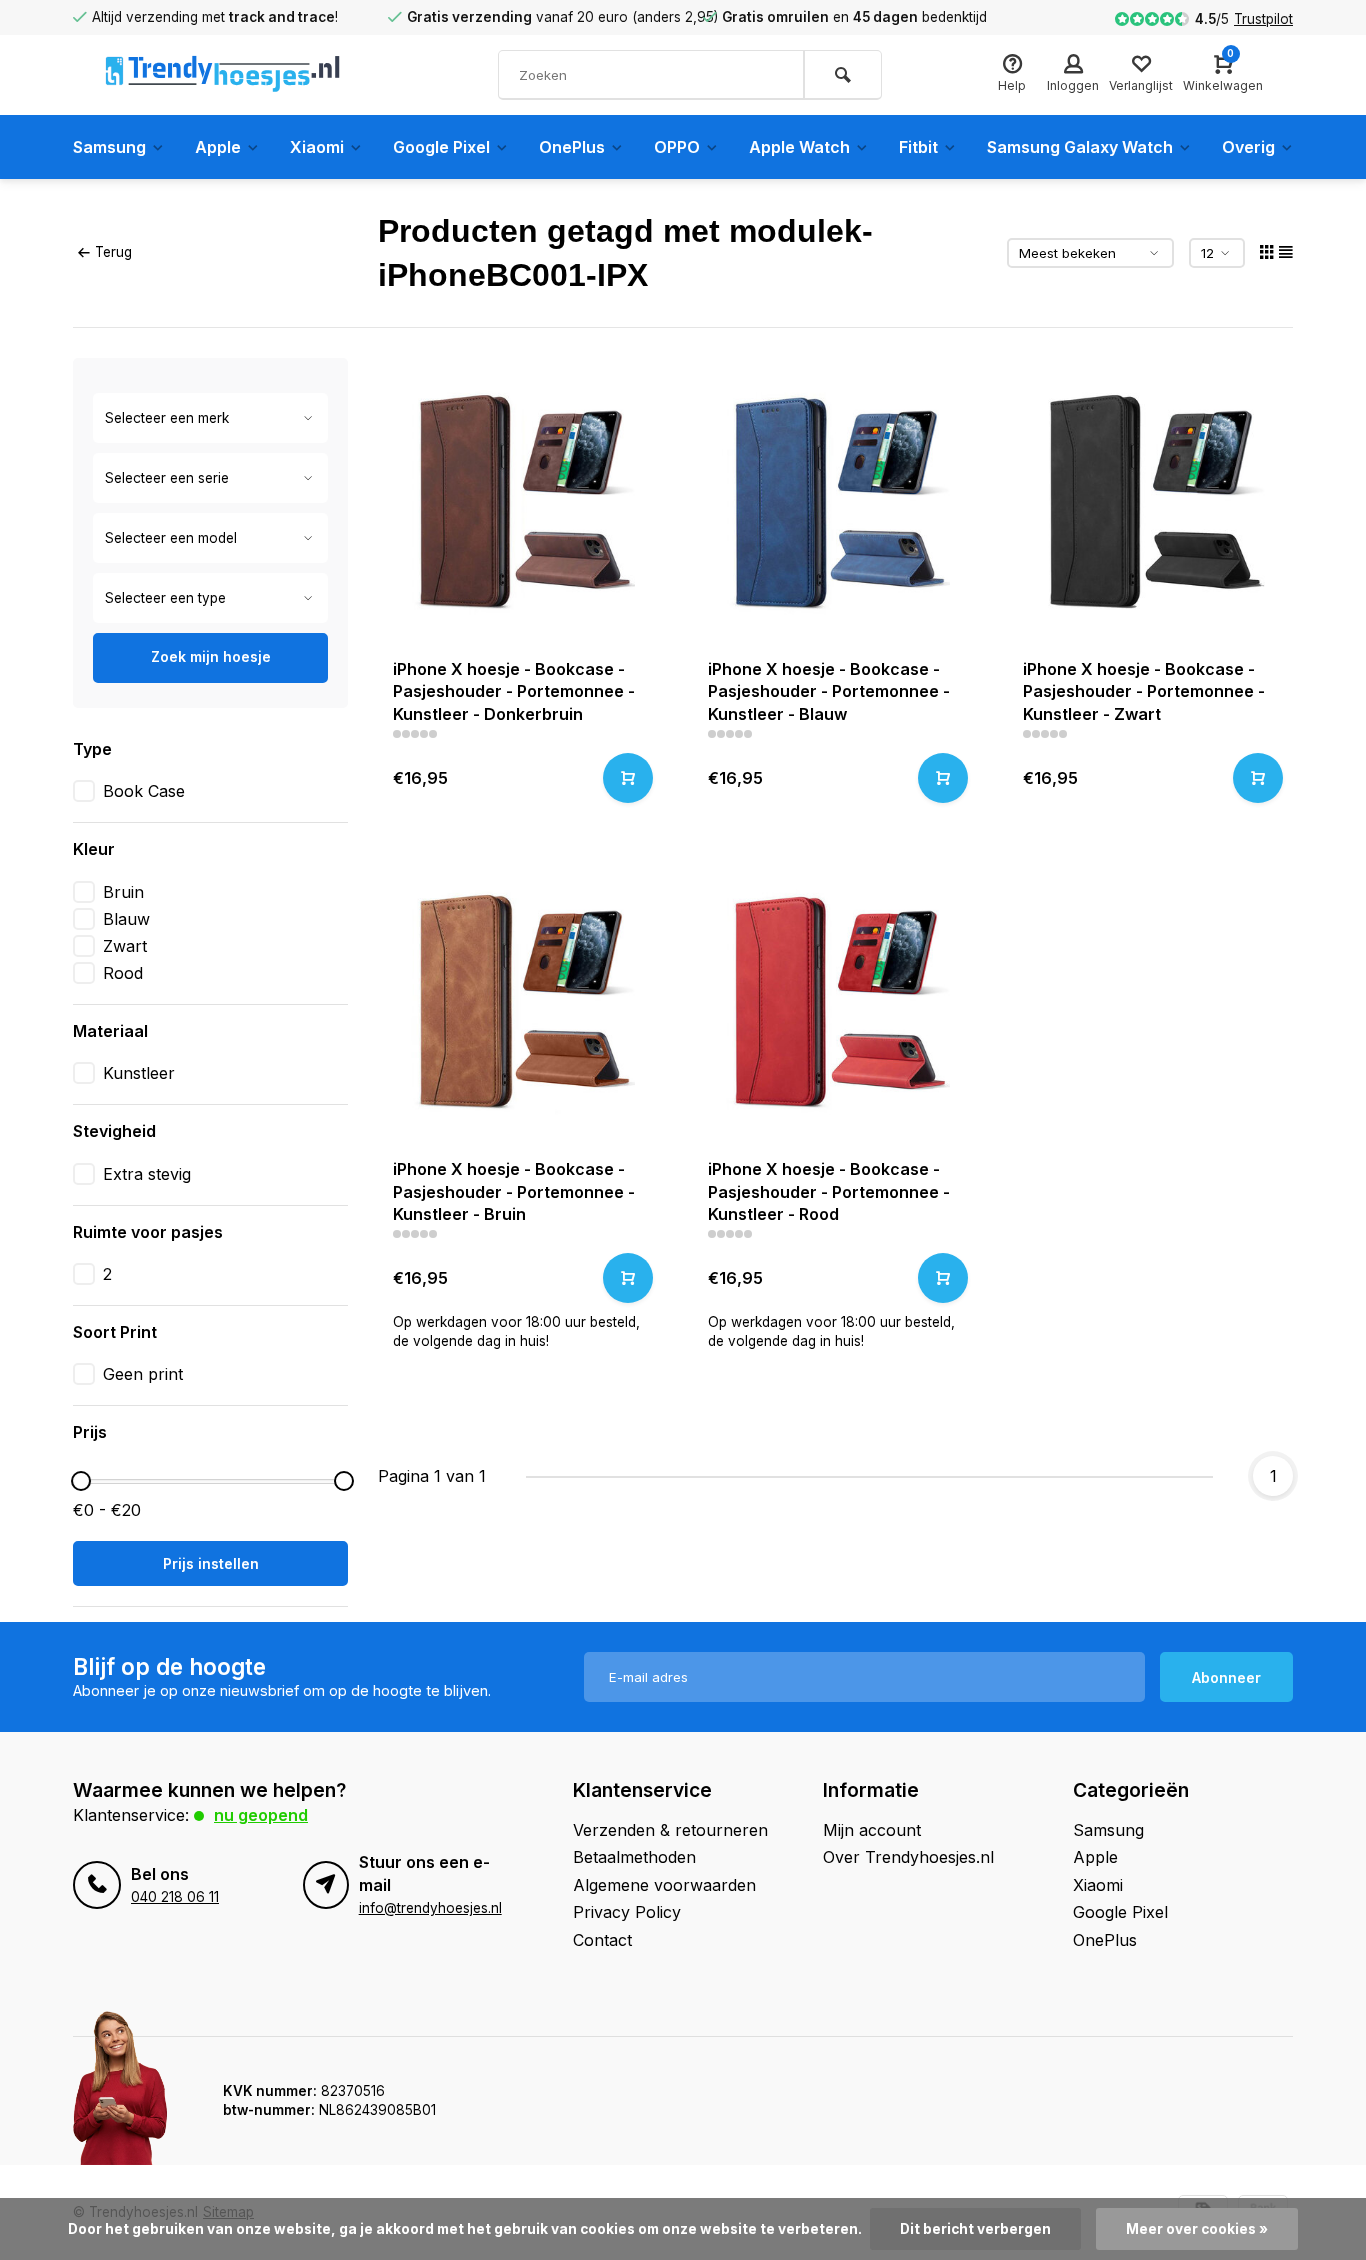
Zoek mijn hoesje (211, 656)
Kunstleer (139, 1073)
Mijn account (872, 1830)
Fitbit (918, 147)
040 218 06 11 (175, 1897)
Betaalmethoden (634, 1857)
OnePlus (572, 147)
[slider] (81, 1481)
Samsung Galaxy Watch (1080, 147)
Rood (123, 973)
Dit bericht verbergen (975, 2229)
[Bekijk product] (628, 778)
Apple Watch (799, 147)
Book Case (144, 791)
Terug (113, 252)
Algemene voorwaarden (664, 1885)
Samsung (109, 147)
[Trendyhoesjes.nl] (223, 75)
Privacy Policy (627, 1912)
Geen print (143, 1374)
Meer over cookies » (1197, 2229)
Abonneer (1226, 1677)
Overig (1248, 147)
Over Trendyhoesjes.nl (908, 1857)
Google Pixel (441, 147)
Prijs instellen (211, 1563)
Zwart (125, 946)
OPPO (677, 147)
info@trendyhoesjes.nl (430, 1908)
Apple (218, 147)
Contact (602, 1940)
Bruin (123, 892)
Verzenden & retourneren (670, 1830)
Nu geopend (261, 1815)
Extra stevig (147, 1174)
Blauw (126, 919)
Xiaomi (317, 147)
